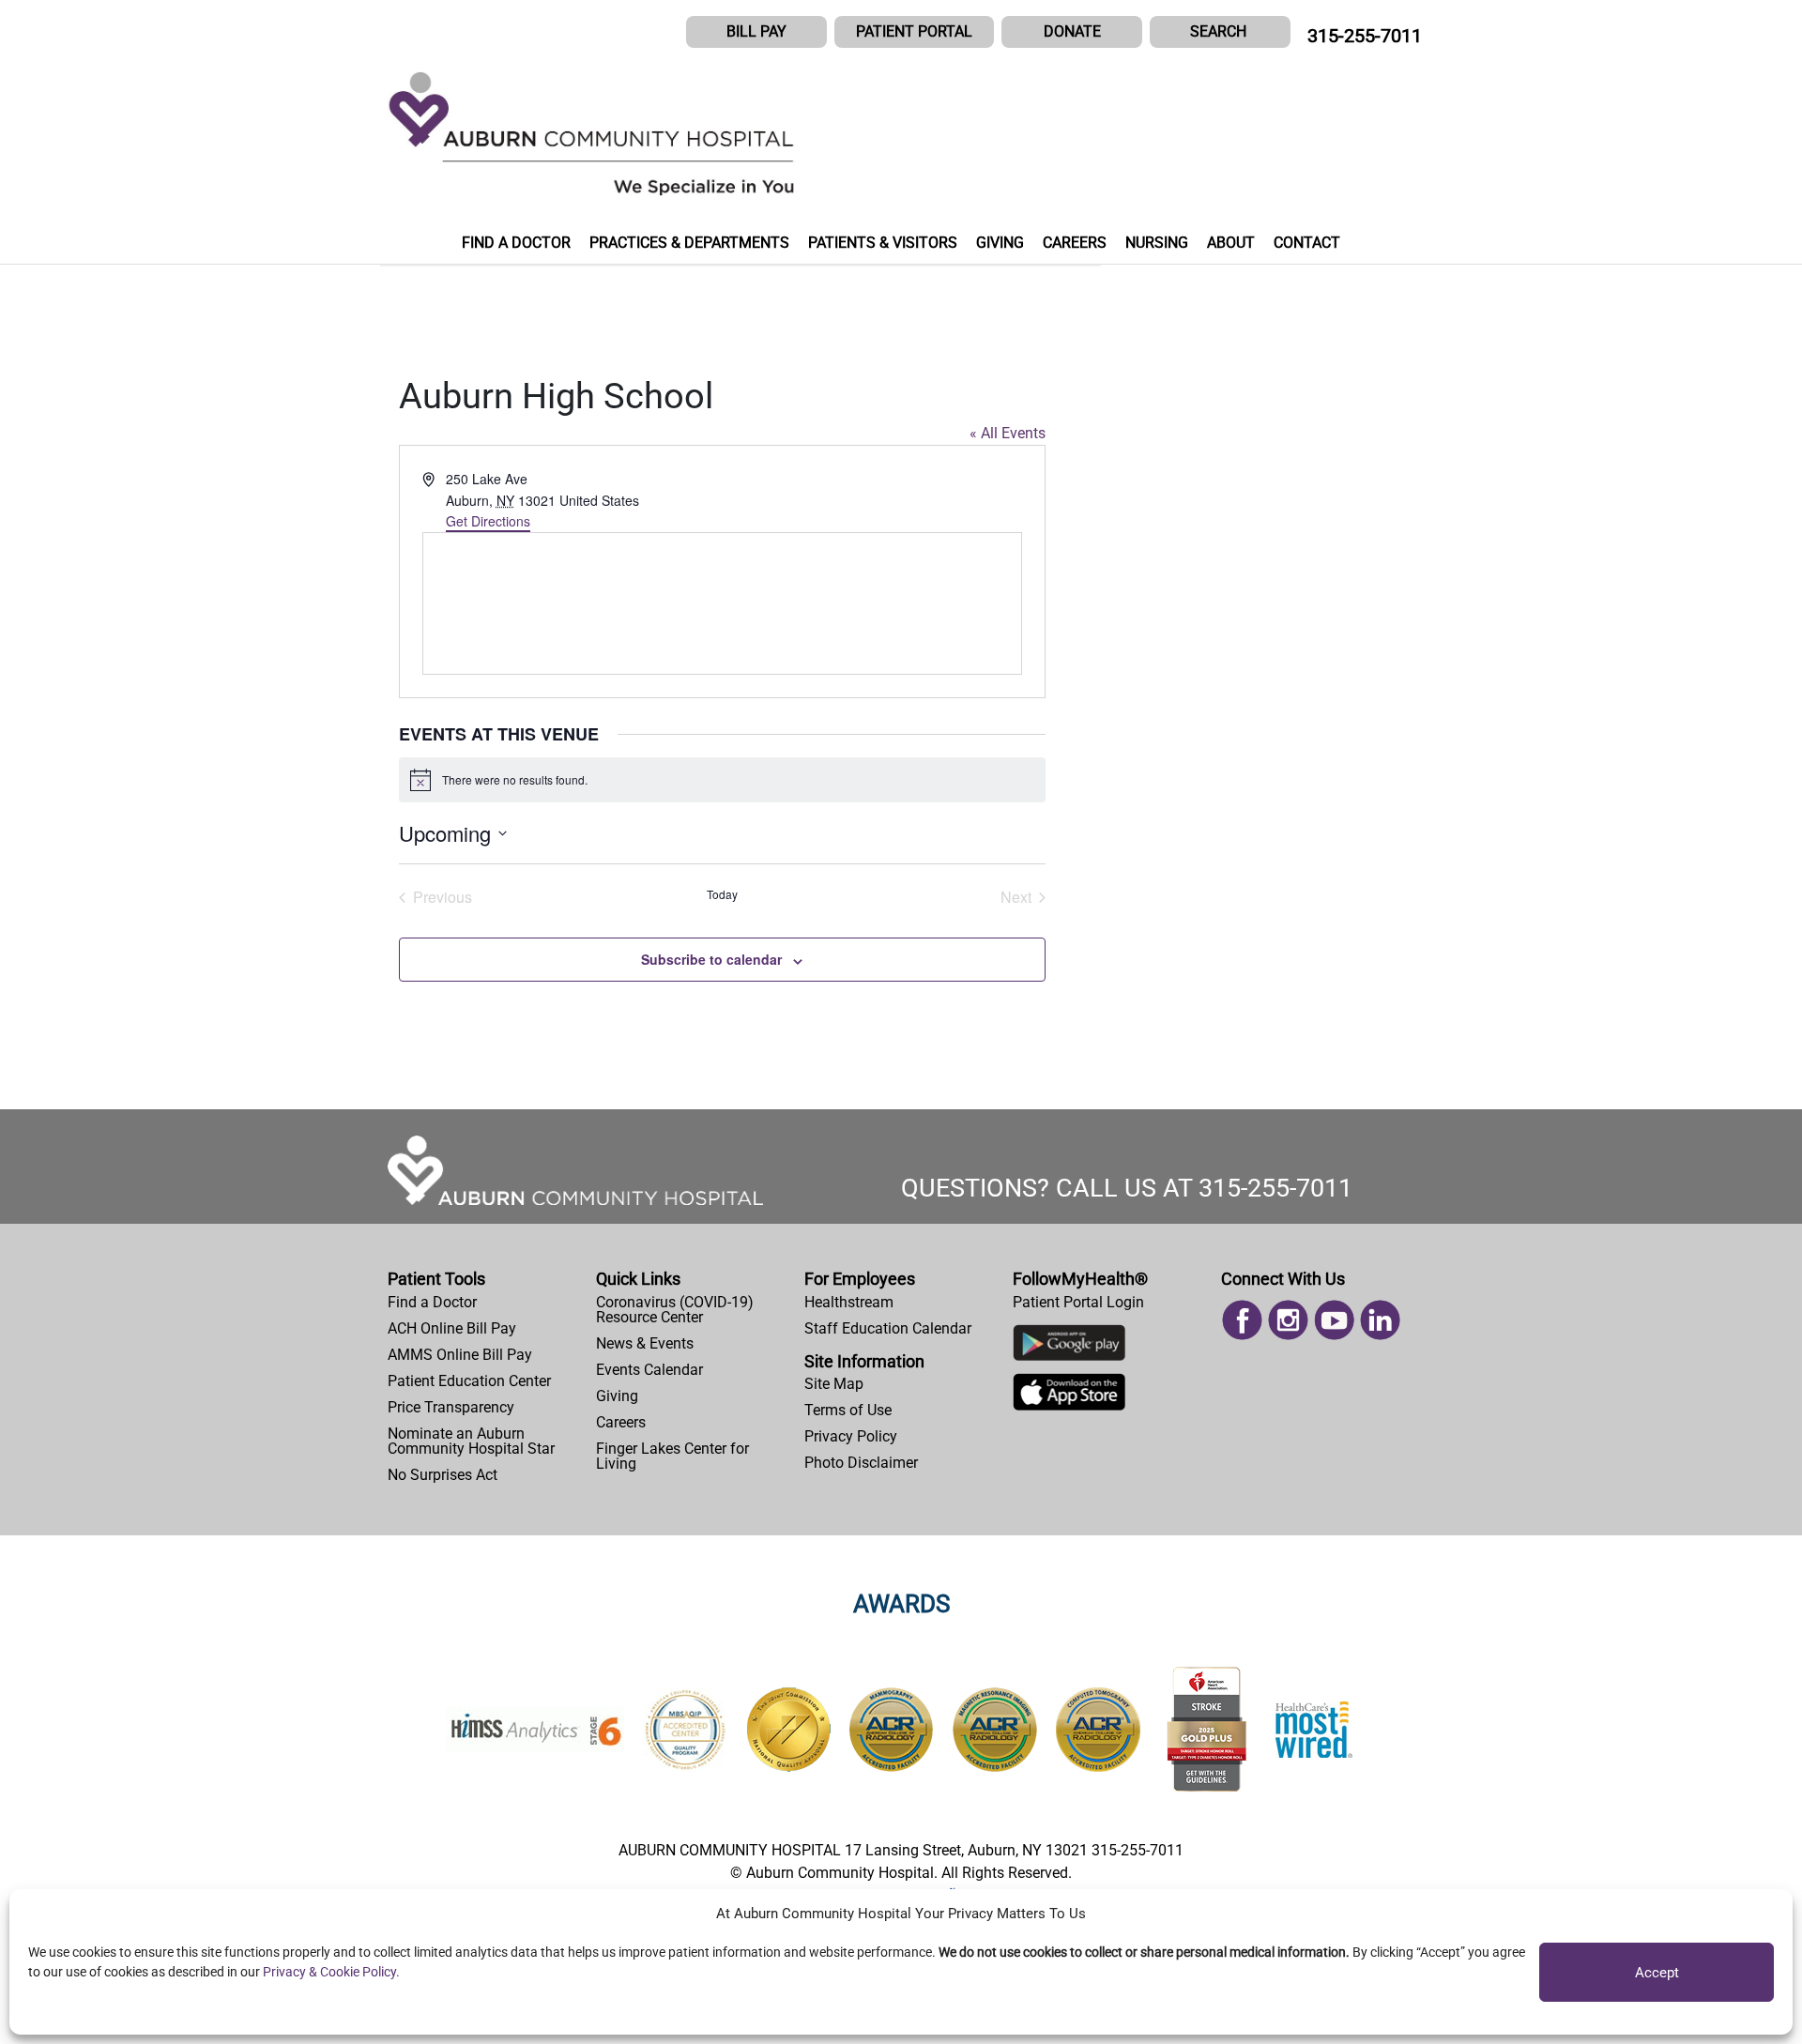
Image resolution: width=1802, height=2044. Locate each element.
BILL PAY (756, 31)
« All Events (1008, 433)
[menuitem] (484, 1303)
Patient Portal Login (1078, 1302)
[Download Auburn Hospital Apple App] (1069, 1397)
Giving (617, 1396)
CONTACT (1307, 243)
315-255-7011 (1365, 36)
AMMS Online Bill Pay (460, 1355)
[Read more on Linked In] (1380, 1318)
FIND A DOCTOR (516, 243)
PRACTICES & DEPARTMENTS (689, 243)
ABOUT (1231, 243)
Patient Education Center (469, 1381)
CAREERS (1075, 243)
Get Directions (488, 521)
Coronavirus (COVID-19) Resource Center (675, 1310)
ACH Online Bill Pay (452, 1328)
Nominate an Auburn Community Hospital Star (471, 1441)
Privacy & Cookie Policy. (331, 1972)
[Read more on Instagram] (1288, 1318)
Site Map (834, 1384)
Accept (1657, 1973)
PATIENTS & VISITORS (883, 243)
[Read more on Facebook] (1242, 1318)
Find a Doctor (432, 1302)
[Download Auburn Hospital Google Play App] (1069, 1347)
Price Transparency (451, 1407)
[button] (1220, 32)
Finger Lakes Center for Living (672, 1456)
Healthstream (849, 1302)
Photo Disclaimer (861, 1463)
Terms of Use (848, 1410)
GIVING (1000, 243)
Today (722, 894)
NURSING (1157, 243)
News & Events (645, 1343)
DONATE (1072, 31)
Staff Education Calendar (888, 1328)
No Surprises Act (443, 1475)
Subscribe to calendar (711, 959)
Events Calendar (649, 1370)
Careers (621, 1422)
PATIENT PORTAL (914, 31)
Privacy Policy (851, 1436)
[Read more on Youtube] (1334, 1318)
